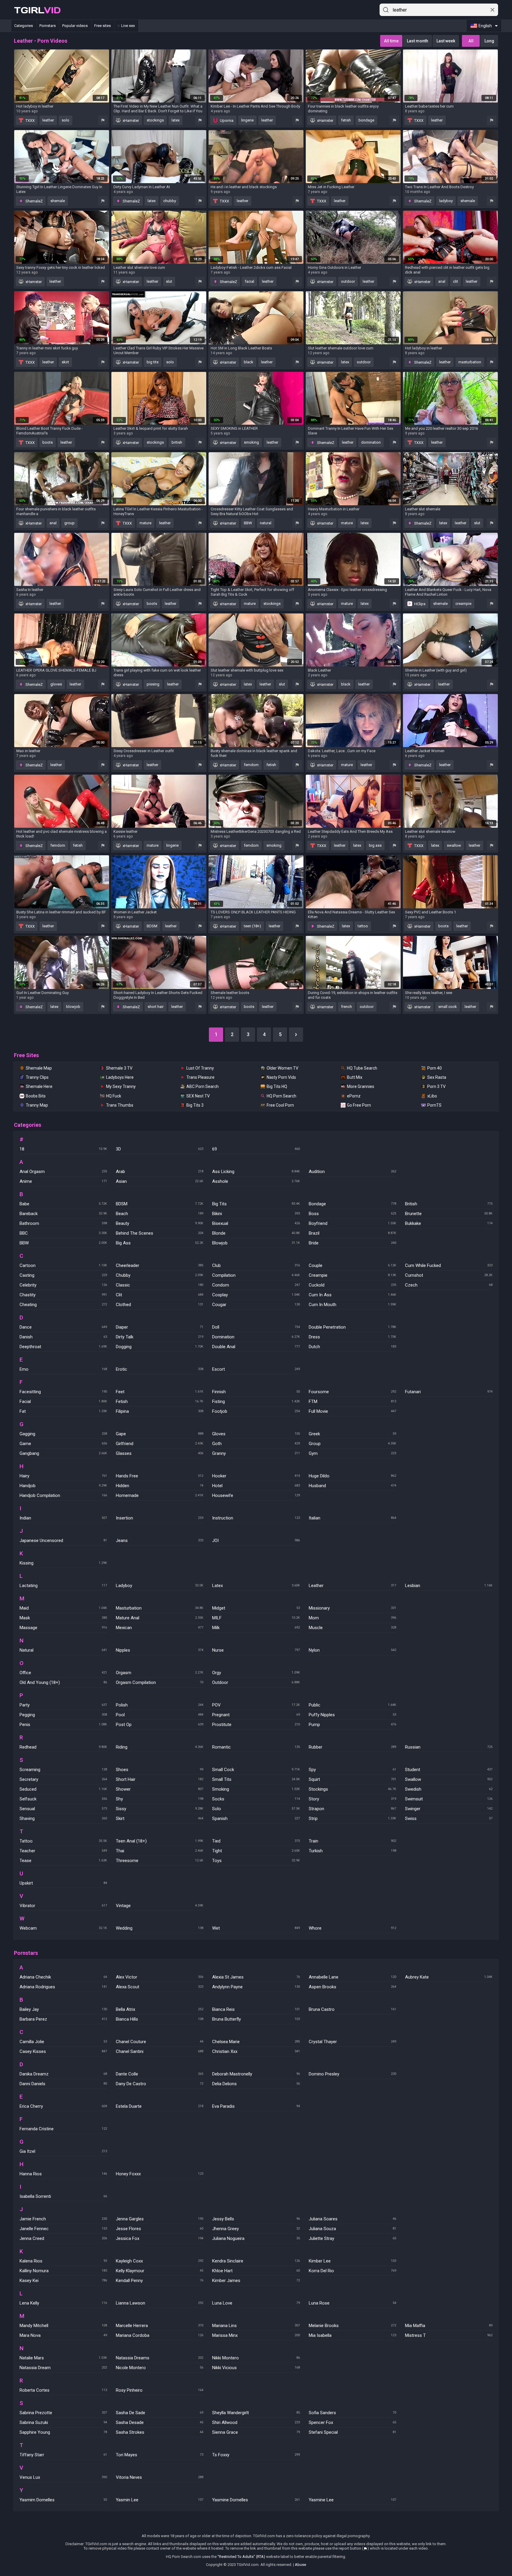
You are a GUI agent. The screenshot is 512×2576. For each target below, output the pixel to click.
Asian (160, 1181)
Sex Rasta (437, 1077)
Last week (446, 41)
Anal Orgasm (63, 1172)
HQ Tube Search (362, 1068)
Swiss (449, 1818)
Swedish (449, 1789)
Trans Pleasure (200, 1077)
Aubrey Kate (449, 1977)
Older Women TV (283, 1068)
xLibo (432, 1096)
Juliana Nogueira (256, 2238)
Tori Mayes (160, 2455)
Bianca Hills (160, 2019)
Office (63, 1673)
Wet (256, 1928)
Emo (63, 1369)
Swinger (449, 1809)
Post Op (160, 1725)
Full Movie (352, 1411)
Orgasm (160, 1673)
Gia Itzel (63, 2151)
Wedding (160, 1928)
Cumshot (449, 1275)
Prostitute (256, 1725)
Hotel (256, 1486)
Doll (256, 1327)
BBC (63, 1233)
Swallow (449, 1779)
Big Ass (160, 1243)
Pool (160, 1715)
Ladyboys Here (120, 1077)
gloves (56, 684)
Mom (352, 1618)
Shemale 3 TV (119, 1068)
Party (63, 1705)
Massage (63, 1628)
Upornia (226, 120)
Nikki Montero (256, 2358)
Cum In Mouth (352, 1305)
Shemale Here (39, 1086)
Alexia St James (256, 1977)
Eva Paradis (256, 2106)
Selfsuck (63, 1799)
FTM (352, 1402)
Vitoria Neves (160, 2477)
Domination (256, 1337)
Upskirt (63, 1883)
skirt (65, 362)
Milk (256, 1628)
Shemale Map (39, 1068)
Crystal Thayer (352, 2042)
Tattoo (63, 1841)
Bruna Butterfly (256, 2019)
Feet (160, 1392)
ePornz (354, 1096)
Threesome (160, 1861)
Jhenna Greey (256, 2229)
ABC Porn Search (203, 1086)
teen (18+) (252, 926)
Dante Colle (160, 2074)
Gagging (63, 1434)
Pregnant (256, 1715)
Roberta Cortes (63, 2390)
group (69, 523)
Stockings (352, 1789)
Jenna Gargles (160, 2219)
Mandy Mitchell (63, 2326)
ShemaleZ (34, 201)
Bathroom (63, 1223)
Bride (352, 1243)
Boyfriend (352, 1223)
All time (391, 41)
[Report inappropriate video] (103, 120)
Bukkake (449, 1223)
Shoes (160, 1770)
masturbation (470, 362)
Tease (63, 1861)
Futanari (449, 1392)
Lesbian (449, 1586)
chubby (170, 201)
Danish (63, 1337)
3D (160, 1149)
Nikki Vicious (256, 2368)
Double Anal (256, 1347)
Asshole (256, 1181)
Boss (352, 1214)
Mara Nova (63, 2335)
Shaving (63, 1818)
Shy (160, 1799)
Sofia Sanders (352, 2413)
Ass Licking (256, 1172)
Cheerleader (160, 1265)
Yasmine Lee (352, 2500)
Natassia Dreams (160, 2358)
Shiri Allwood (256, 2422)
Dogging (160, 1347)
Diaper (160, 1327)
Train (352, 1841)
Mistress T (449, 2335)
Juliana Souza (352, 2229)
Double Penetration (352, 1327)
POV (256, 1705)
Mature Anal (160, 1618)
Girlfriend (160, 1444)
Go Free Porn (359, 1105)
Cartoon (63, 1265)
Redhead (63, 1747)
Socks (256, 1799)
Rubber (352, 1747)
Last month (417, 41)
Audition (352, 1172)
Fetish (160, 1402)
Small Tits (256, 1779)
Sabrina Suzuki (63, 2422)
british (177, 442)
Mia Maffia (449, 2326)
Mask (63, 1618)
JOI (256, 1541)
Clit (160, 1295)
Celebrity (63, 1285)
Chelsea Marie (256, 2042)
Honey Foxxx (160, 2174)
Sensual (63, 1809)
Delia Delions (256, 2084)
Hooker (256, 1476)
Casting (63, 1275)
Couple (352, 1265)
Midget (256, 1608)
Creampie (352, 1275)
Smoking (256, 1789)
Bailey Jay (63, 2009)
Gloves (256, 1434)
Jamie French (63, 2219)
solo (65, 120)
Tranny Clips (37, 1077)
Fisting (256, 1402)
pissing (153, 684)
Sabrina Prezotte (63, 2413)
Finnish (256, 1392)
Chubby (160, 1275)
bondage (366, 120)
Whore (352, 1928)
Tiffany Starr (63, 2455)
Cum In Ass (352, 1295)
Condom (256, 1285)
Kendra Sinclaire (256, 2261)
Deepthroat (63, 1347)
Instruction (256, 1518)
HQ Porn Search (281, 1096)
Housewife (256, 1495)
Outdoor (256, 1682)
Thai (160, 1851)
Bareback (63, 1214)
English (485, 26)
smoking (251, 442)
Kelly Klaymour (160, 2271)
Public (352, 1705)
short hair (156, 1007)
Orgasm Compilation (160, 1682)
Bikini (256, 1214)
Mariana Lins (256, 2326)
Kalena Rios (63, 2261)
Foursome (352, 1392)
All (471, 41)
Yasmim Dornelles (63, 2500)
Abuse (300, 2565)
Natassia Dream (63, 2368)
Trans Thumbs (120, 1105)
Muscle (352, 1628)
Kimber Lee (352, 2261)
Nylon (352, 1650)
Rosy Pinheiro (160, 2390)
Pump (352, 1725)
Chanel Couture (160, 2042)
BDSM (152, 926)
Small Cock (256, 1770)
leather (48, 120)
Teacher (63, 1851)
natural (266, 523)
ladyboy (446, 201)
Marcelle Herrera (160, 2326)
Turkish (352, 1851)
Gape (160, 1434)
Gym (352, 1453)
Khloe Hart (256, 2271)
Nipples (160, 1650)
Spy (352, 1770)
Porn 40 (435, 1068)
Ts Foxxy (256, 2455)
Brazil (352, 1233)
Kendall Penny (160, 2281)
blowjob (73, 1007)
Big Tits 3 (195, 1105)
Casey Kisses (63, 2051)
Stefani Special (352, 2432)
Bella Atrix (160, 2009)
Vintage (160, 1906)
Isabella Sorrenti (63, 2196)
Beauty (160, 1223)
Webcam (63, 1928)
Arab (160, 1172)
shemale (58, 201)
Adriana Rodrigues (63, 1987)
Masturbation (160, 1608)
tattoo (363, 926)
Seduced (63, 1789)
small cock (448, 1007)
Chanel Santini (160, 2051)
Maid (63, 1608)
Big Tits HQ (277, 1086)
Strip (352, 1818)
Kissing (63, 1563)
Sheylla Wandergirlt (256, 2413)
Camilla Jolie (63, 2042)
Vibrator (63, 1906)
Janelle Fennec (63, 2229)
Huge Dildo (352, 1476)
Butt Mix (355, 1077)
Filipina (160, 1411)
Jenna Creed (63, 2238)
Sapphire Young (63, 2432)
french (347, 1007)
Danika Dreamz (63, 2074)
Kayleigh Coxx (160, 2261)
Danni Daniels (63, 2084)
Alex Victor (160, 1977)
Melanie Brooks (352, 2326)
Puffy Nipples (352, 1715)
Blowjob (256, 1243)
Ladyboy (160, 1586)
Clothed (160, 1305)
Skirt (160, 1818)
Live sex (128, 26)
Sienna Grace (256, 2432)
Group (352, 1444)
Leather (352, 1586)
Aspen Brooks (352, 1987)
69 (256, 1149)
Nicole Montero (160, 2368)
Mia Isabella (352, 2335)
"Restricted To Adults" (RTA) (241, 2557)
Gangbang (63, 1453)
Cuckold (352, 1285)
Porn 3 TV (436, 1086)
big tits (153, 362)
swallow (454, 845)
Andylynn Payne (256, 1987)
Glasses (160, 1453)
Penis (63, 1725)
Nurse (256, 1650)
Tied (256, 1841)
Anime (63, 1181)
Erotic (160, 1369)
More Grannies (361, 1086)
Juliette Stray (352, 2238)
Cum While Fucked (449, 1265)
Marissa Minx (256, 2335)
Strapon (352, 1809)
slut (169, 281)
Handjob (63, 1486)
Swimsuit (449, 1799)
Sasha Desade (160, 2422)
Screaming (63, 1770)
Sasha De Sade (160, 2413)
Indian (63, 1518)
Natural (63, 1650)
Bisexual (256, 1223)
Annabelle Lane (352, 1977)
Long (489, 41)
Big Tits (256, 1204)
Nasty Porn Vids (281, 1077)
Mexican (160, 1628)
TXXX (30, 120)
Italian (352, 1518)
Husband (352, 1486)
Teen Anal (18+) (160, 1841)
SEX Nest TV (198, 1096)
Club (256, 1265)
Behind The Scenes (160, 1233)
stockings (155, 120)
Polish (160, 1705)
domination (371, 442)
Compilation (256, 1275)
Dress (352, 1337)
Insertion (160, 1518)
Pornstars (48, 26)
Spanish (256, 1818)
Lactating (63, 1586)
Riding (160, 1747)
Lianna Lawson (160, 2303)
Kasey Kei (63, 2281)
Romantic (256, 1747)
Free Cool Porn (280, 1105)
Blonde (256, 1233)
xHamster (130, 120)
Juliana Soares (352, 2219)
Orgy (256, 1673)
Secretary (63, 1779)
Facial (63, 1402)
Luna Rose (352, 2303)
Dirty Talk (160, 1337)
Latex (256, 1586)
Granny (256, 1453)
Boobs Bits (36, 1096)
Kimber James (256, 2281)
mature (145, 523)
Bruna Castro (352, 2009)
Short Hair (160, 1779)
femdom (251, 765)
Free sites (103, 26)
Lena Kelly (63, 2303)
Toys (256, 1861)
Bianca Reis (256, 2009)
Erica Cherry (63, 2106)
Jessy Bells (256, 2219)
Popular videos (75, 26)
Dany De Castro (160, 2084)
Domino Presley (352, 2074)
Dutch (352, 1347)
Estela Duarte (160, 2106)
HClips (419, 604)
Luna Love (256, 2303)
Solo (256, 1809)
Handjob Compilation (63, 1495)
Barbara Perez (63, 2019)
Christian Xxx (256, 2051)
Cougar (256, 1305)
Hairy (63, 1476)
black (249, 362)
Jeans (160, 1541)
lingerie (247, 120)
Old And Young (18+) (63, 1682)
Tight (256, 1851)
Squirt (352, 1779)
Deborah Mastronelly (256, 2074)
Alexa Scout (160, 1987)
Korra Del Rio (352, 2271)
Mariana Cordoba (160, 2335)
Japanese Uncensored (63, 1541)
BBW (248, 523)
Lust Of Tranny (200, 1068)
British (449, 1204)
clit (456, 281)
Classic (160, 1285)
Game (63, 1444)
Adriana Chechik (63, 1977)
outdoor (348, 281)
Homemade (160, 1495)
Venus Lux (63, 2477)
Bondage (352, 1204)
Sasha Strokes (160, 2432)
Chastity (63, 1295)
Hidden (160, 1486)
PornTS (434, 1105)
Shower (160, 1789)
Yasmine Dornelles (256, 2500)
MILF (256, 1618)
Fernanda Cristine (63, 2129)
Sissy (160, 1809)
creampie (463, 604)
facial (249, 281)
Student (449, 1770)
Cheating (63, 1305)
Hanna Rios (63, 2174)
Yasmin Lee (160, 2500)
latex (176, 120)
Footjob (256, 1411)
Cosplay (256, 1295)
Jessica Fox (160, 2238)
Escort (256, 1369)
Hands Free (160, 1476)
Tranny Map (37, 1105)
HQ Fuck (114, 1096)
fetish (346, 120)
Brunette (449, 1214)
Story (352, 1799)
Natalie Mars (63, 2358)
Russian (449, 1747)
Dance (63, 1327)
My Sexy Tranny (121, 1086)
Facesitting (63, 1392)
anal (442, 281)
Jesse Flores (160, 2229)
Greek (352, 1434)
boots (48, 442)
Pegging (63, 1715)
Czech (449, 1285)
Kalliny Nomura (63, 2271)
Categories (24, 26)
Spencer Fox (352, 2422)
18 (63, 1149)
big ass (375, 845)
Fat (63, 1411)
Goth (256, 1444)
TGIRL (37, 10)
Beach (160, 1214)
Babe (63, 1204)
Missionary (352, 1608)
